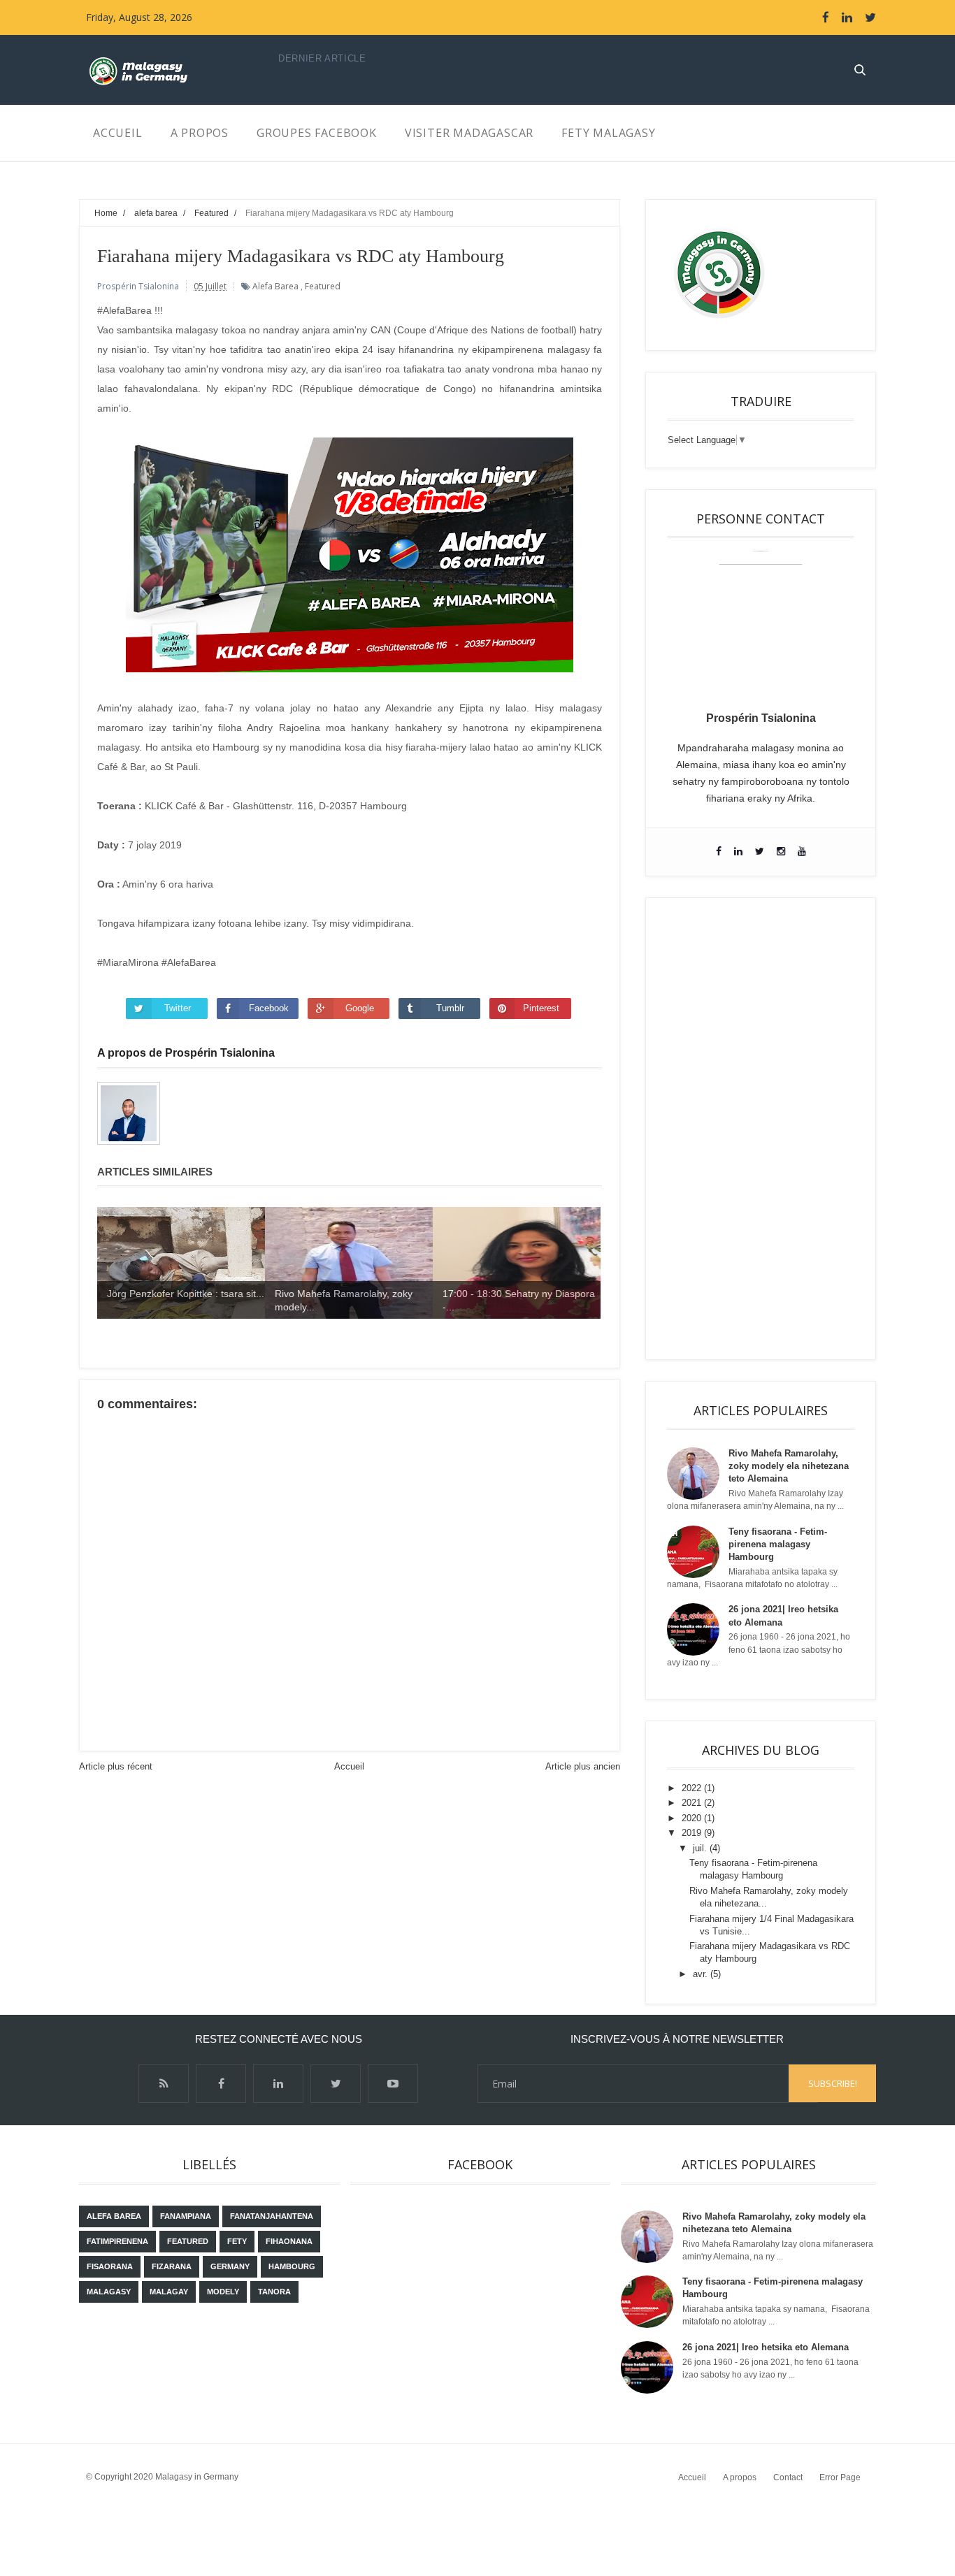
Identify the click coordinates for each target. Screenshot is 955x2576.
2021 (693, 1803)
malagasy (109, 2292)
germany (230, 2266)
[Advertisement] (761, 1129)
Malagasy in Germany (197, 2477)
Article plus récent (116, 1766)
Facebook (269, 1008)
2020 (693, 1818)
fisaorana (110, 2266)
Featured (323, 286)
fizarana (172, 2266)
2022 (693, 1788)
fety (237, 2241)
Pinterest (541, 1008)
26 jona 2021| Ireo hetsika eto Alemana (766, 2347)
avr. (702, 1974)
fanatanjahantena (272, 2216)
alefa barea (275, 286)
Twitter (178, 1008)
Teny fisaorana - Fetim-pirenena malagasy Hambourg (778, 1544)
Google (360, 1008)
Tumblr (450, 1008)
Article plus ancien (583, 1766)
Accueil (349, 1766)
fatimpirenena (117, 2241)
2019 (693, 1833)
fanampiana (186, 2216)
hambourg (292, 2266)
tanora (274, 2292)
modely (223, 2292)
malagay (169, 2292)
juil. (701, 1848)
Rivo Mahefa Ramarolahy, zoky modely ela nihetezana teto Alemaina (789, 1466)
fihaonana (289, 2241)
